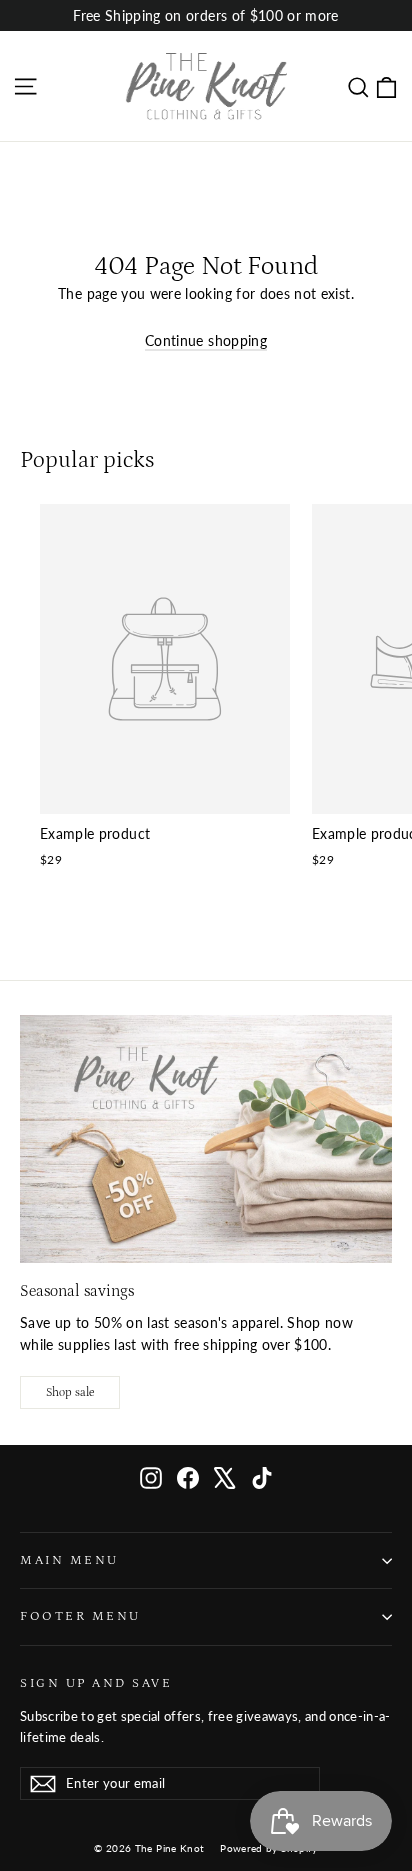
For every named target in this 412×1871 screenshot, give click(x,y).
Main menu (69, 1560)
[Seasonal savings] (206, 1139)
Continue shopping (206, 340)
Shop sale (70, 1392)
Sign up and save (96, 1683)
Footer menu (80, 1616)
